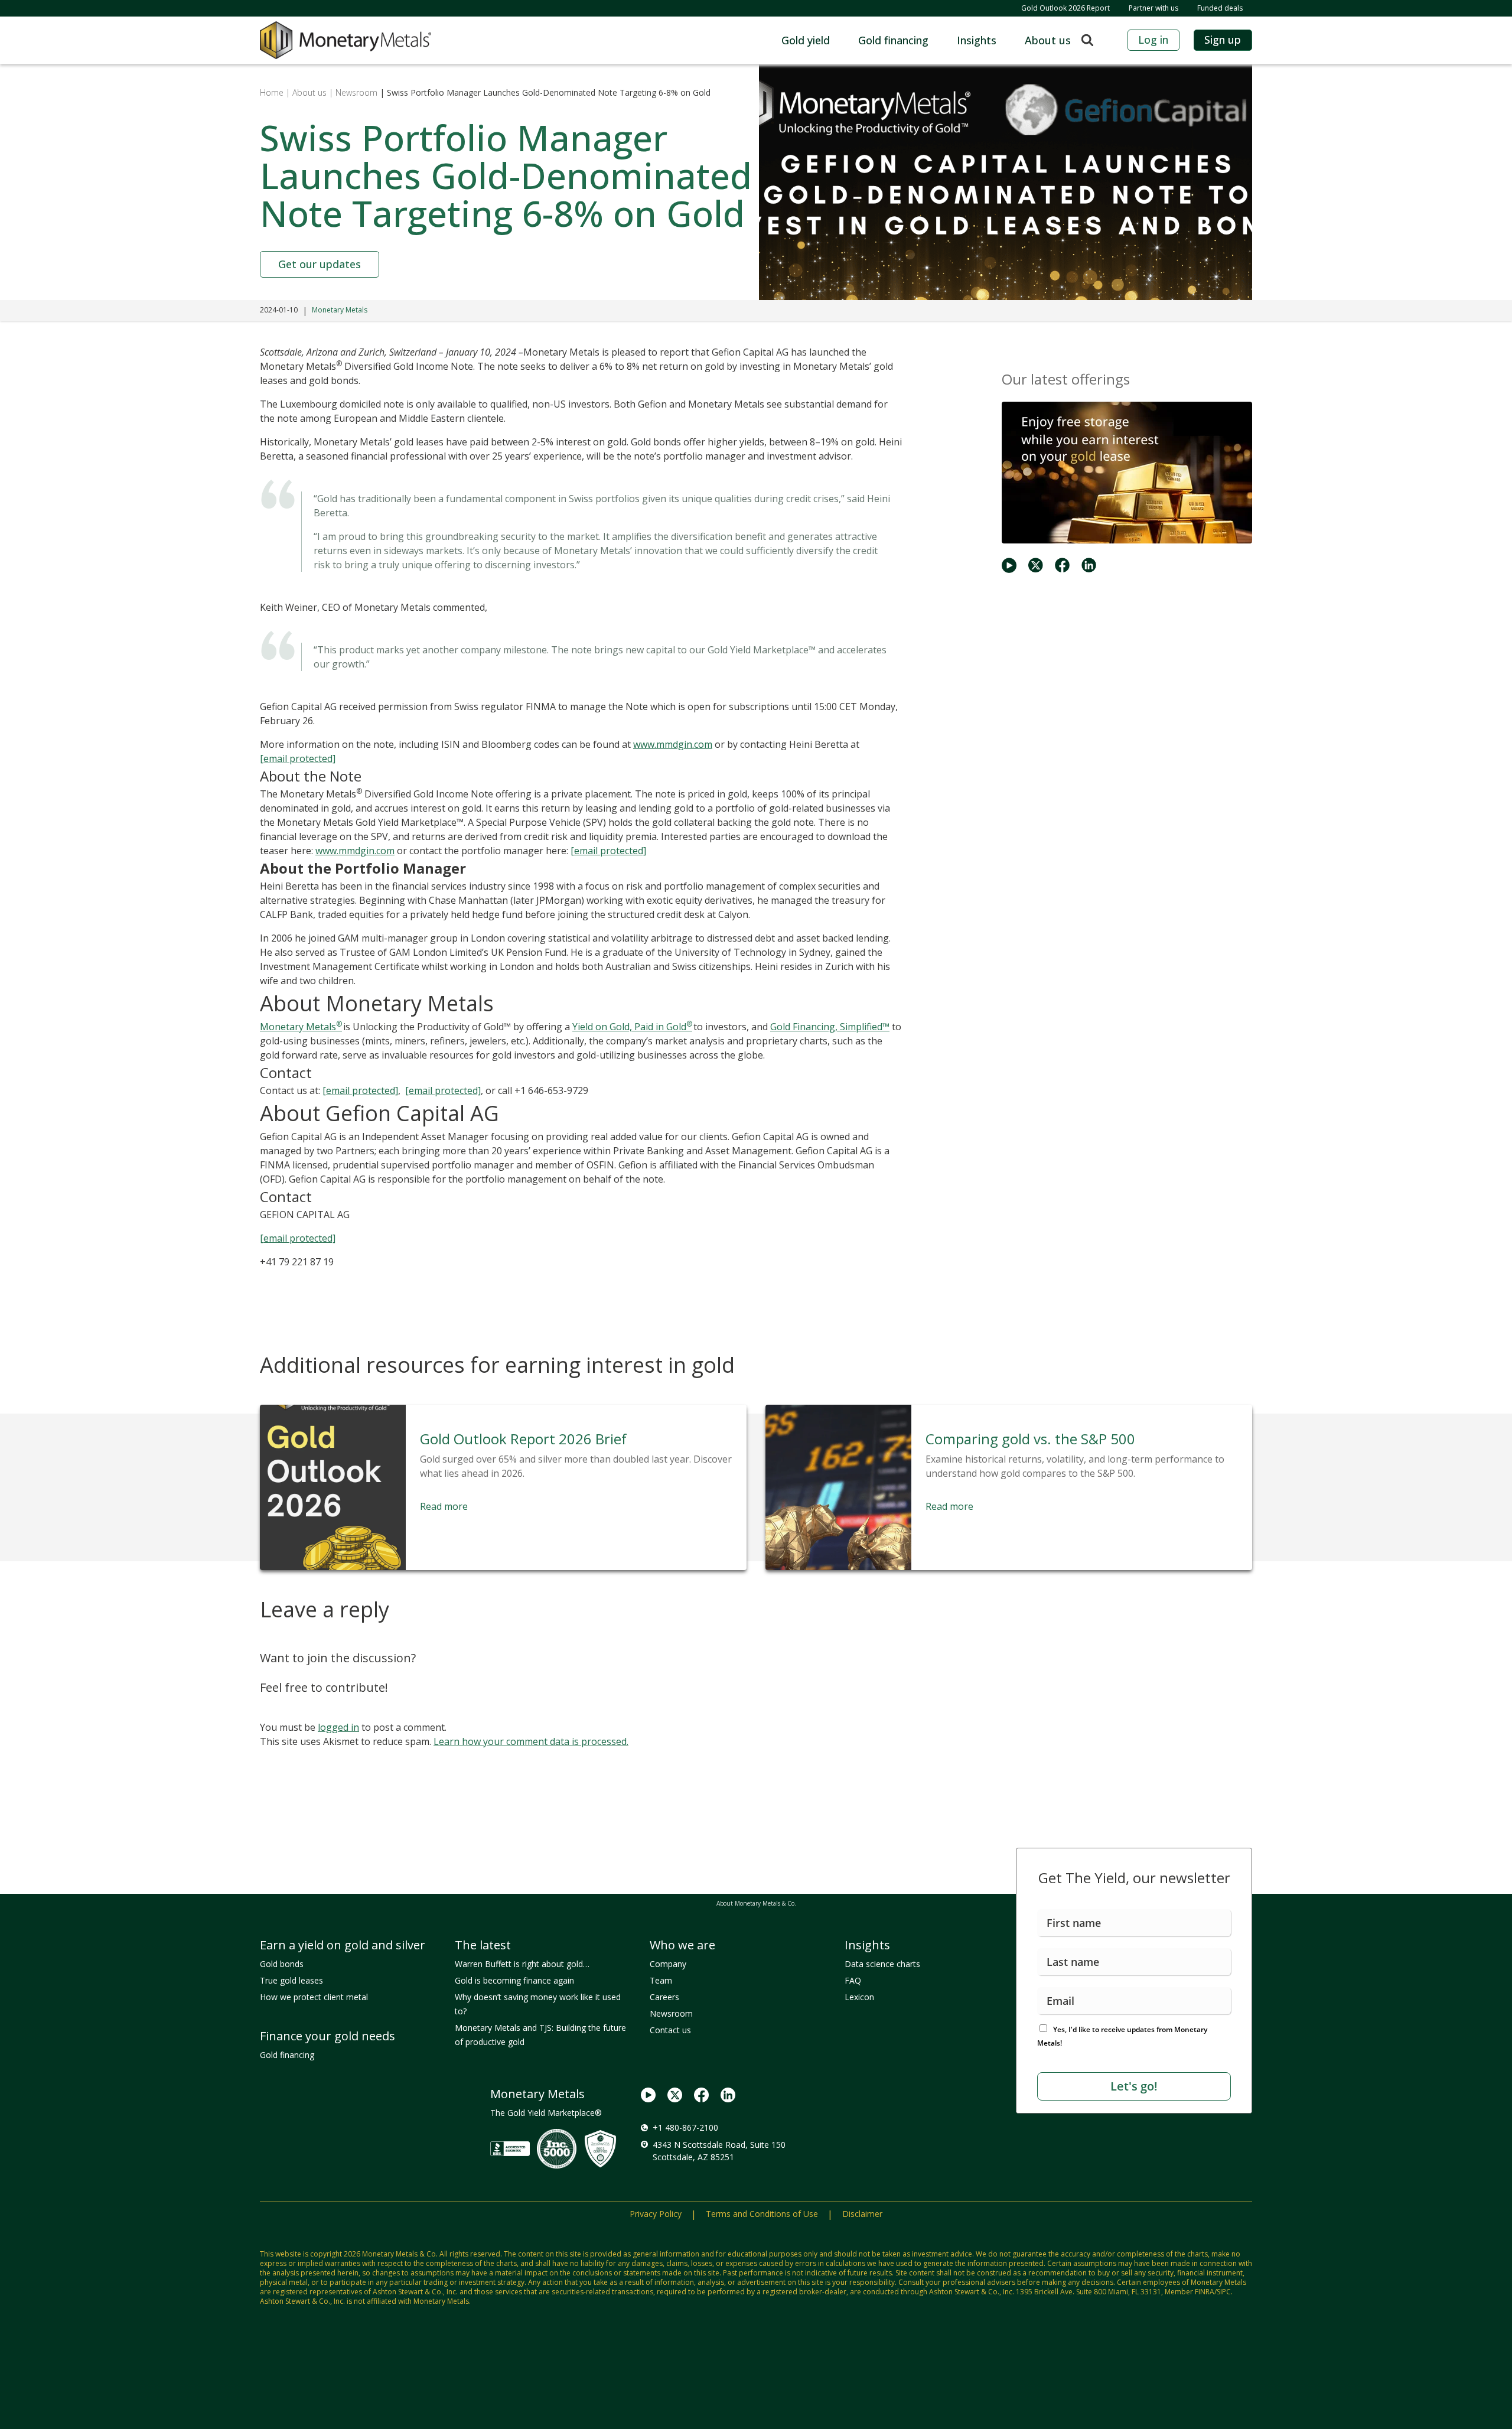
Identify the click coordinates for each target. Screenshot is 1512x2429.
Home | (275, 92)
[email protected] (298, 1238)
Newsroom (671, 2013)
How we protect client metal (314, 1997)
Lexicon (859, 1997)
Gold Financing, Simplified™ (830, 1027)
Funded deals (1220, 8)
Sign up (1223, 40)
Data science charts (882, 1964)
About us (1048, 40)
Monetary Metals (340, 310)
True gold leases (291, 1980)
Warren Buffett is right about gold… (522, 1964)
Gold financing (893, 40)
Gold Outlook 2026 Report (1065, 8)
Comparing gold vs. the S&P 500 (1030, 1439)
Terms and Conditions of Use (762, 2214)
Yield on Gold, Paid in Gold (632, 1027)
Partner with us (1153, 8)
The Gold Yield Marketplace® (546, 2113)
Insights (977, 40)
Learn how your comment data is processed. (531, 1741)
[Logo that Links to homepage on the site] (346, 40)
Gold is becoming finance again (514, 1980)
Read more (444, 1506)
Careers (664, 1997)
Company (668, 1964)
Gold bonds (282, 1964)
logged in (338, 1727)
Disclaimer (862, 2214)
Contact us (670, 2030)
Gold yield (806, 40)
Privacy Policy (656, 2214)
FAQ (853, 1980)
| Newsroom (353, 92)
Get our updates (320, 264)
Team (661, 1980)
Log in (1153, 40)
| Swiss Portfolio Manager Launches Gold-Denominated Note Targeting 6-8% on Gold (544, 92)
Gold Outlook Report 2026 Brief (523, 1439)
